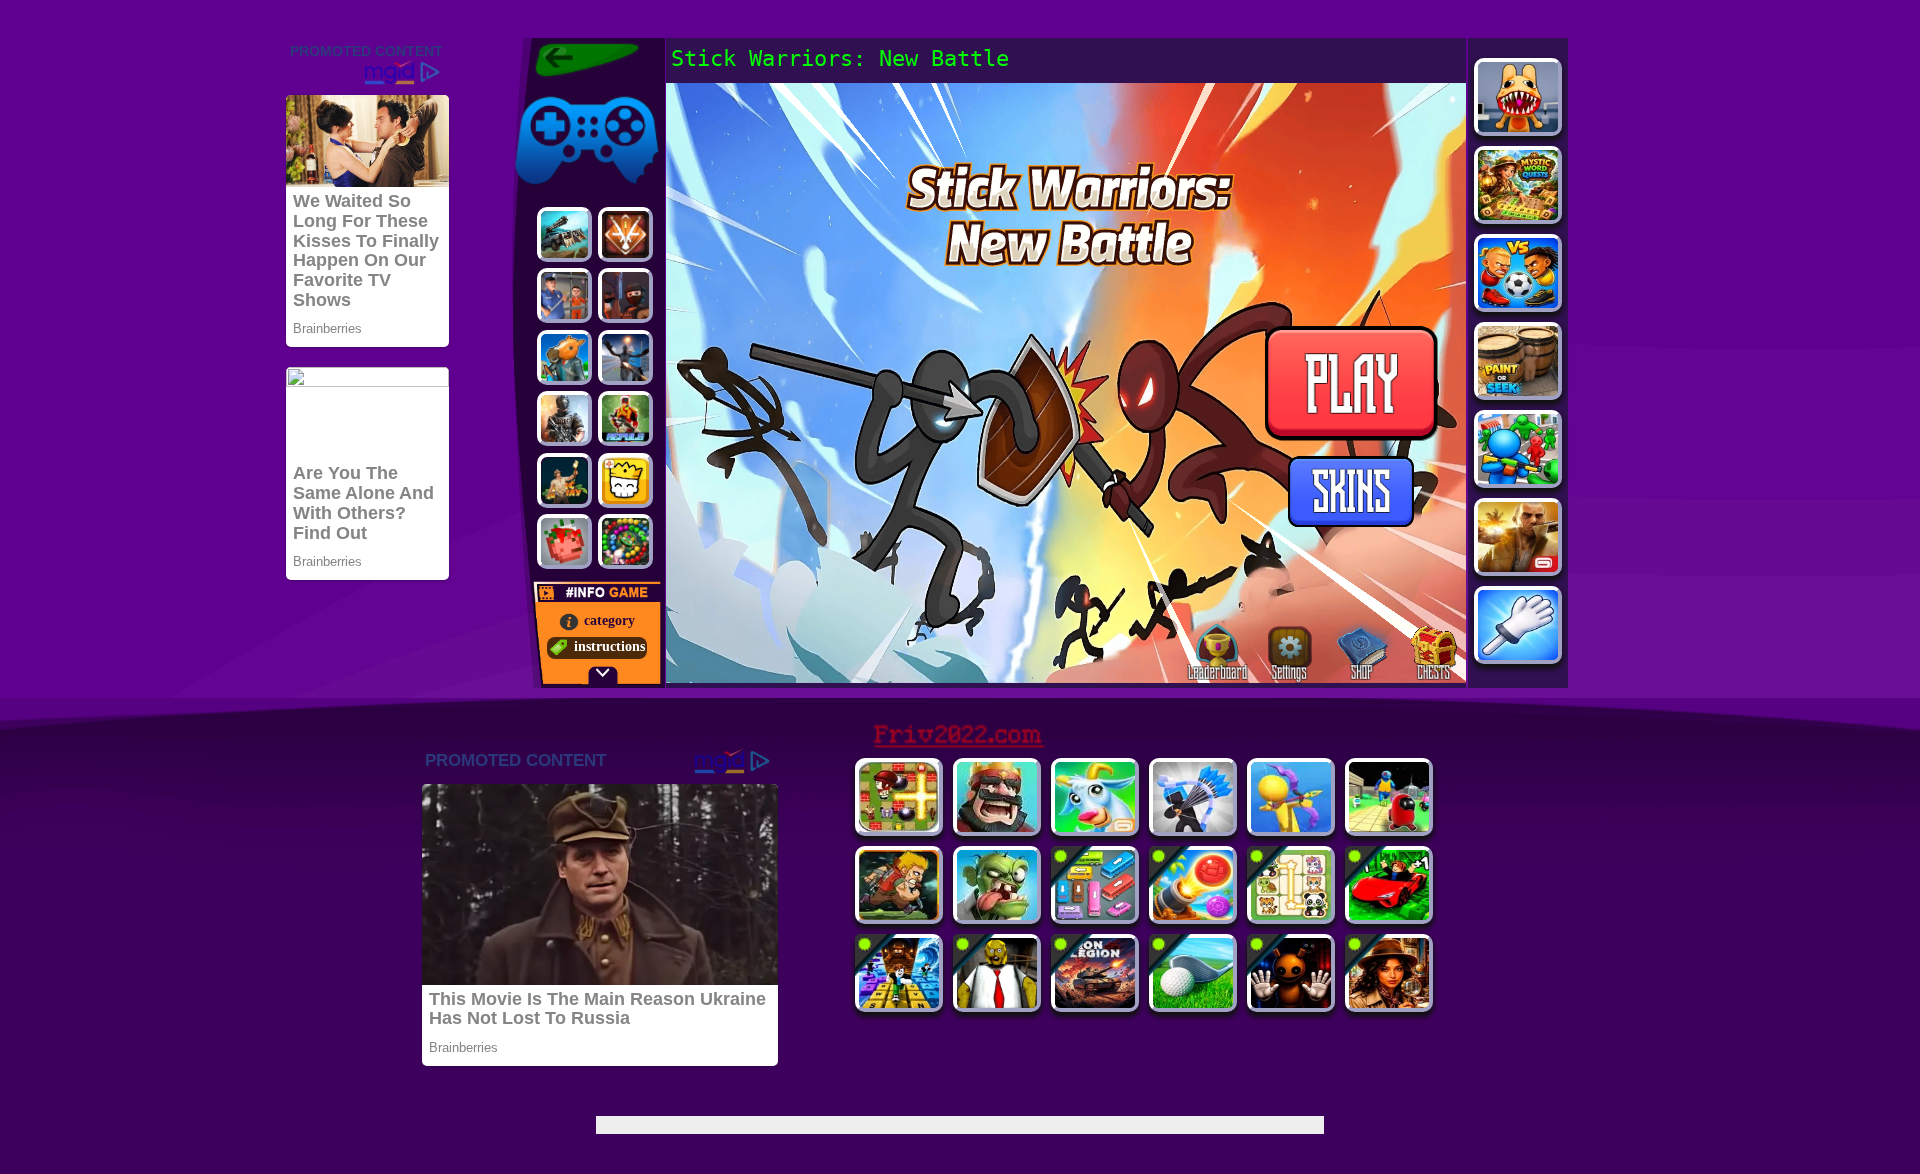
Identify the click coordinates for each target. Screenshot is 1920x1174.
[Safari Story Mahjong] (625, 357)
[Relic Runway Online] (564, 480)
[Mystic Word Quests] (1518, 214)
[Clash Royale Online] (997, 826)
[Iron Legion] (1095, 1002)
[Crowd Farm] (1095, 826)
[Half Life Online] (564, 418)
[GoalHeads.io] (1518, 302)
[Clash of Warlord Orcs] (997, 914)
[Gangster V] (1518, 566)
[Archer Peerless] (1291, 826)
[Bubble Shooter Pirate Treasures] (1193, 914)
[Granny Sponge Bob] (997, 1002)
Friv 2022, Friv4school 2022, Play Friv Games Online (582, 60)
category (609, 620)
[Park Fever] (1095, 914)
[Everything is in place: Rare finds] (1389, 1002)
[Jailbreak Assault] (564, 295)
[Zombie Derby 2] (564, 234)
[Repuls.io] (625, 418)
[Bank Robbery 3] (564, 357)
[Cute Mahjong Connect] (1291, 914)
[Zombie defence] (1518, 478)
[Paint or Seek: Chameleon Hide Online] (1518, 390)
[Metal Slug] (899, 914)
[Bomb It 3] (899, 826)
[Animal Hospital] (1518, 126)
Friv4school (547, 92)
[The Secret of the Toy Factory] (1291, 1002)
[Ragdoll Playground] (564, 541)
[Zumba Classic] (625, 541)
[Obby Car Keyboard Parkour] (1389, 914)
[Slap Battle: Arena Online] (1518, 654)
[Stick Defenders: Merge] (1193, 826)
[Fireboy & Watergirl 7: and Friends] (625, 480)
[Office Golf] (1193, 1002)
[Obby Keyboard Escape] (899, 1002)
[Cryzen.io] (625, 295)
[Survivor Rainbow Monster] (1389, 826)
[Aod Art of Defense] (625, 234)
